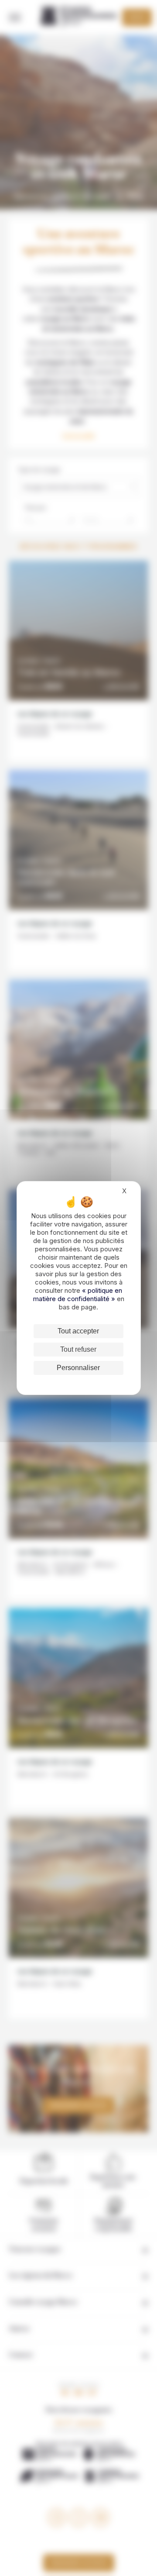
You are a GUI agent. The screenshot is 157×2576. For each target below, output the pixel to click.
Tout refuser (78, 1349)
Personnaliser (78, 1368)
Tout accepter (78, 1331)
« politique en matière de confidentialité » (78, 1295)
